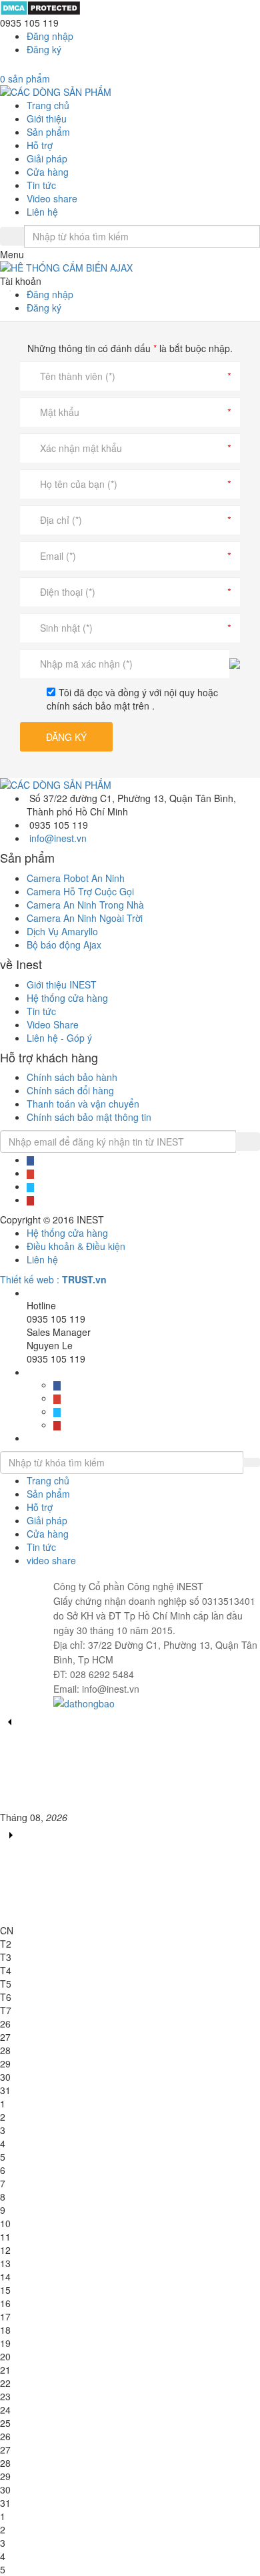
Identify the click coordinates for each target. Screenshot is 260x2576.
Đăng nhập (50, 36)
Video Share (53, 1024)
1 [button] (10, 291)
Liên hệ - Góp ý (59, 1038)
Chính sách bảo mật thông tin (89, 1117)
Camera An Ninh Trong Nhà (85, 905)
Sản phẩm (48, 132)
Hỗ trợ (40, 145)
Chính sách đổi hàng (70, 1090)
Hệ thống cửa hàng (67, 998)
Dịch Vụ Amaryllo (62, 931)
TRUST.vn (84, 1279)
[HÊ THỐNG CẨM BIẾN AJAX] (130, 268)
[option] (130, 268)
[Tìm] (12, 236)
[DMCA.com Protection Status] (40, 7)
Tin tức (41, 185)
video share (51, 1560)
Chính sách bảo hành (72, 1077)
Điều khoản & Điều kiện (76, 1246)
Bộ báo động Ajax (64, 945)
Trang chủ (48, 105)
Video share (52, 198)
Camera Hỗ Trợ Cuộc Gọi (80, 891)
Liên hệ (42, 212)
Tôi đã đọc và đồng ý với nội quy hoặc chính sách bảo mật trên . (132, 699)
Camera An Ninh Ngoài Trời (85, 918)
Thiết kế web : (30, 1279)
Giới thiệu (47, 118)
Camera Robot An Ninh (76, 878)
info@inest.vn (58, 838)
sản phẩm (25, 79)
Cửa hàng (48, 172)
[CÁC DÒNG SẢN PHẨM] (56, 91)
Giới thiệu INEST (62, 984)
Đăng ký (44, 49)
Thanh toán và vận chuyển (83, 1104)
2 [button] (30, 291)
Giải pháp (47, 158)
